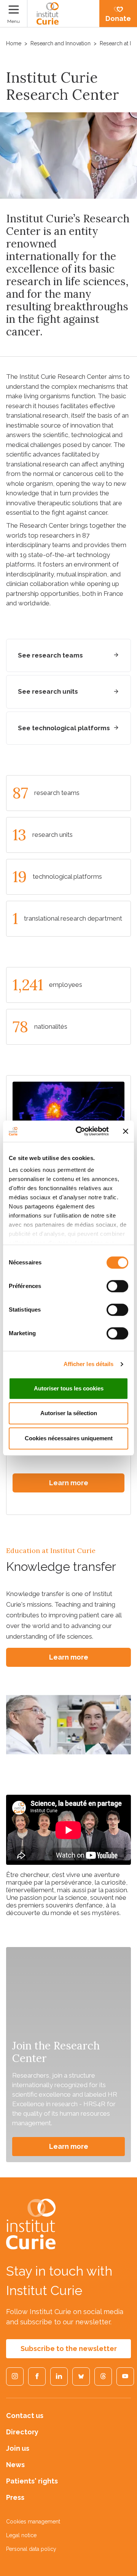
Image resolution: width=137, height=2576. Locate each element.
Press (15, 2497)
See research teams (50, 655)
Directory (22, 2432)
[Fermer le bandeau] (126, 1131)
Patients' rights (32, 2481)
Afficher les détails (89, 1364)
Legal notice (21, 2535)
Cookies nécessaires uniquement (69, 1438)
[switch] (117, 1286)
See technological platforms (64, 728)
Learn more (69, 1483)
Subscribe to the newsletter (69, 2349)
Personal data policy (31, 2549)
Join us (18, 2448)
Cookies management (33, 2522)
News (15, 2465)
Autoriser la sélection (69, 1413)
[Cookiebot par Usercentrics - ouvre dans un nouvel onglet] (80, 1131)
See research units (48, 691)
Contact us (25, 2416)
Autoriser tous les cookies (69, 1388)
